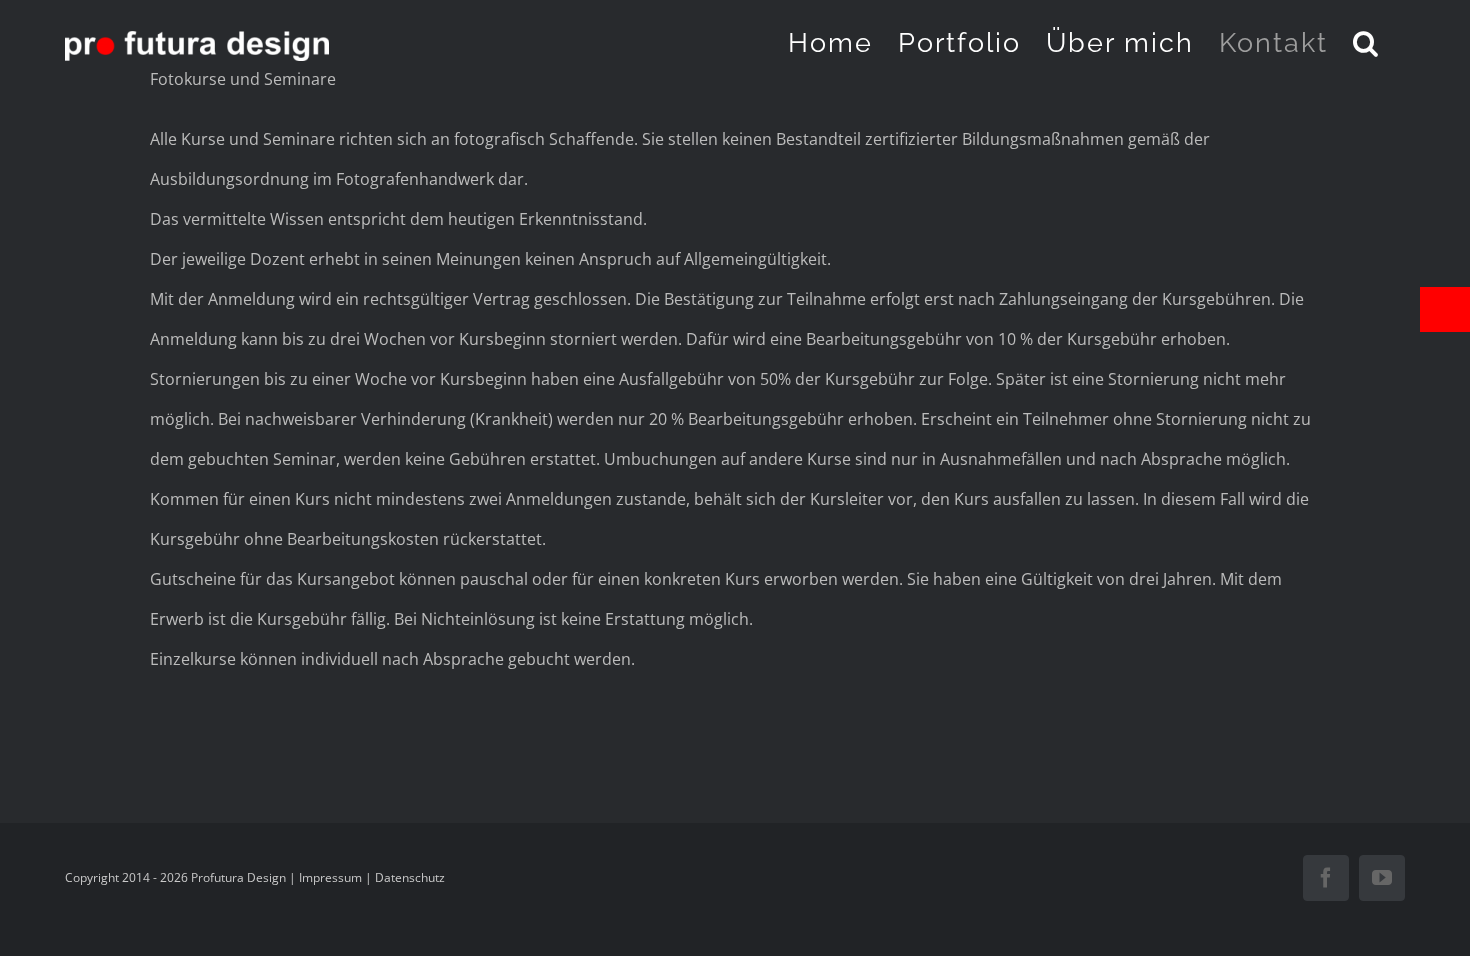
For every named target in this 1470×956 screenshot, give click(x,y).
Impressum (330, 877)
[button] (1366, 42)
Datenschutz (410, 877)
